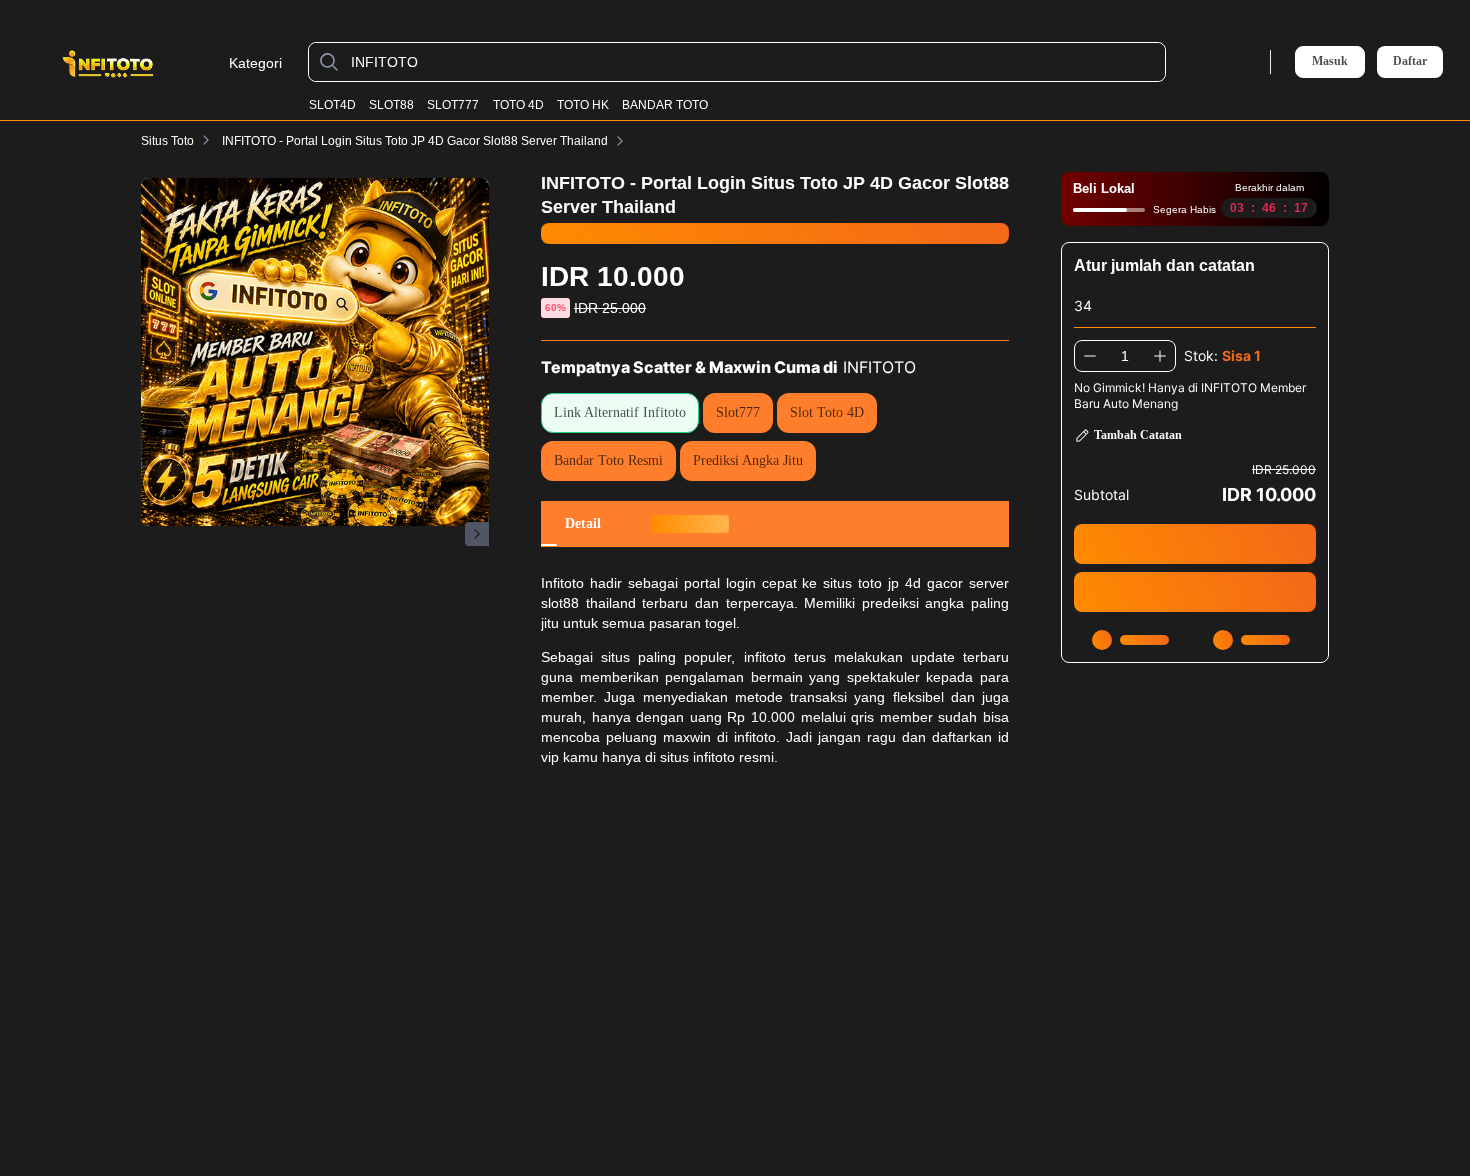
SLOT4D (332, 105)
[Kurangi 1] (1090, 356)
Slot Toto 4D (827, 412)
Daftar (1410, 61)
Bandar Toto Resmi (608, 460)
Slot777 (738, 412)
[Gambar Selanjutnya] (477, 534)
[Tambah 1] (1160, 356)
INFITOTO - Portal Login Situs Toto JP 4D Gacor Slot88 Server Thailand (415, 141)
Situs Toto (167, 141)
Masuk (1330, 61)
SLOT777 (453, 105)
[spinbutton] (1125, 356)
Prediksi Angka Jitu (748, 460)
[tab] (583, 524)
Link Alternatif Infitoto (620, 412)
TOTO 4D (518, 105)
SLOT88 (391, 105)
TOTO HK (583, 105)
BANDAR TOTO (665, 105)
